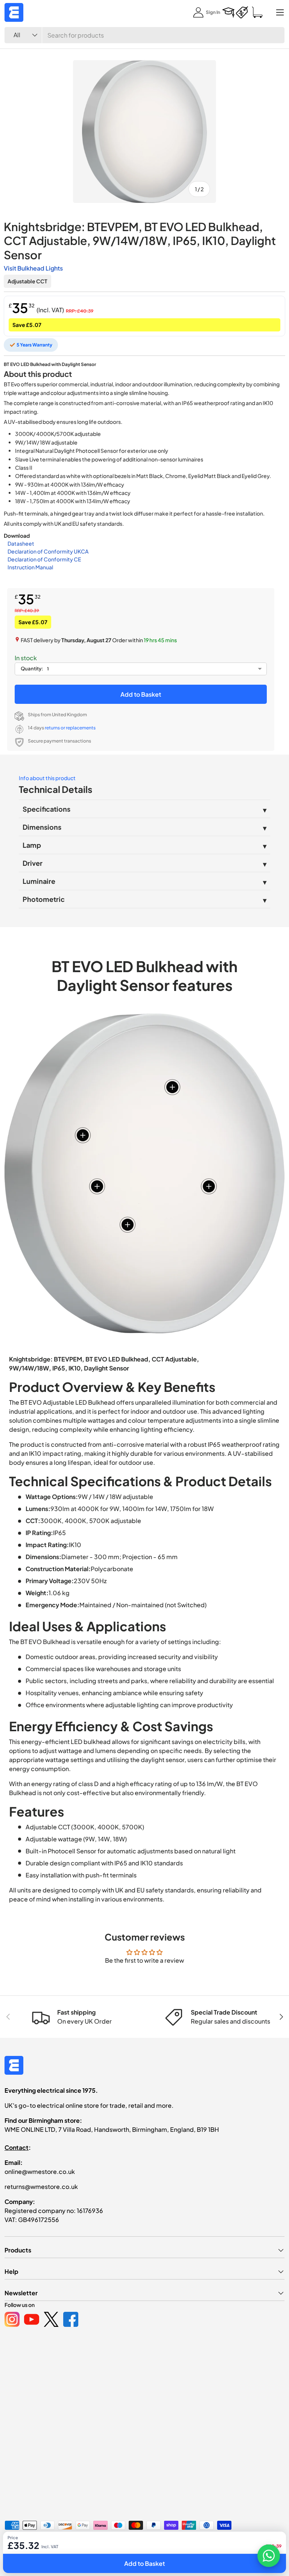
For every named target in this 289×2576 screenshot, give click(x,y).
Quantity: (32, 669)
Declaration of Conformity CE (44, 559)
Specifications (46, 809)
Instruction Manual (30, 567)
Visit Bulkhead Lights (33, 268)
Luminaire (39, 881)
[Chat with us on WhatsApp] (269, 2556)
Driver (33, 863)
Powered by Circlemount (61, 2545)
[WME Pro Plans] (242, 12)
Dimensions (42, 827)
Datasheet (21, 543)
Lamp (32, 845)
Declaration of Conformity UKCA (48, 551)
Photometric (44, 899)
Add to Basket (141, 694)
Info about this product (47, 778)
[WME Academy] (228, 12)
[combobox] (144, 35)
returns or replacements (70, 728)
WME (27, 2545)
